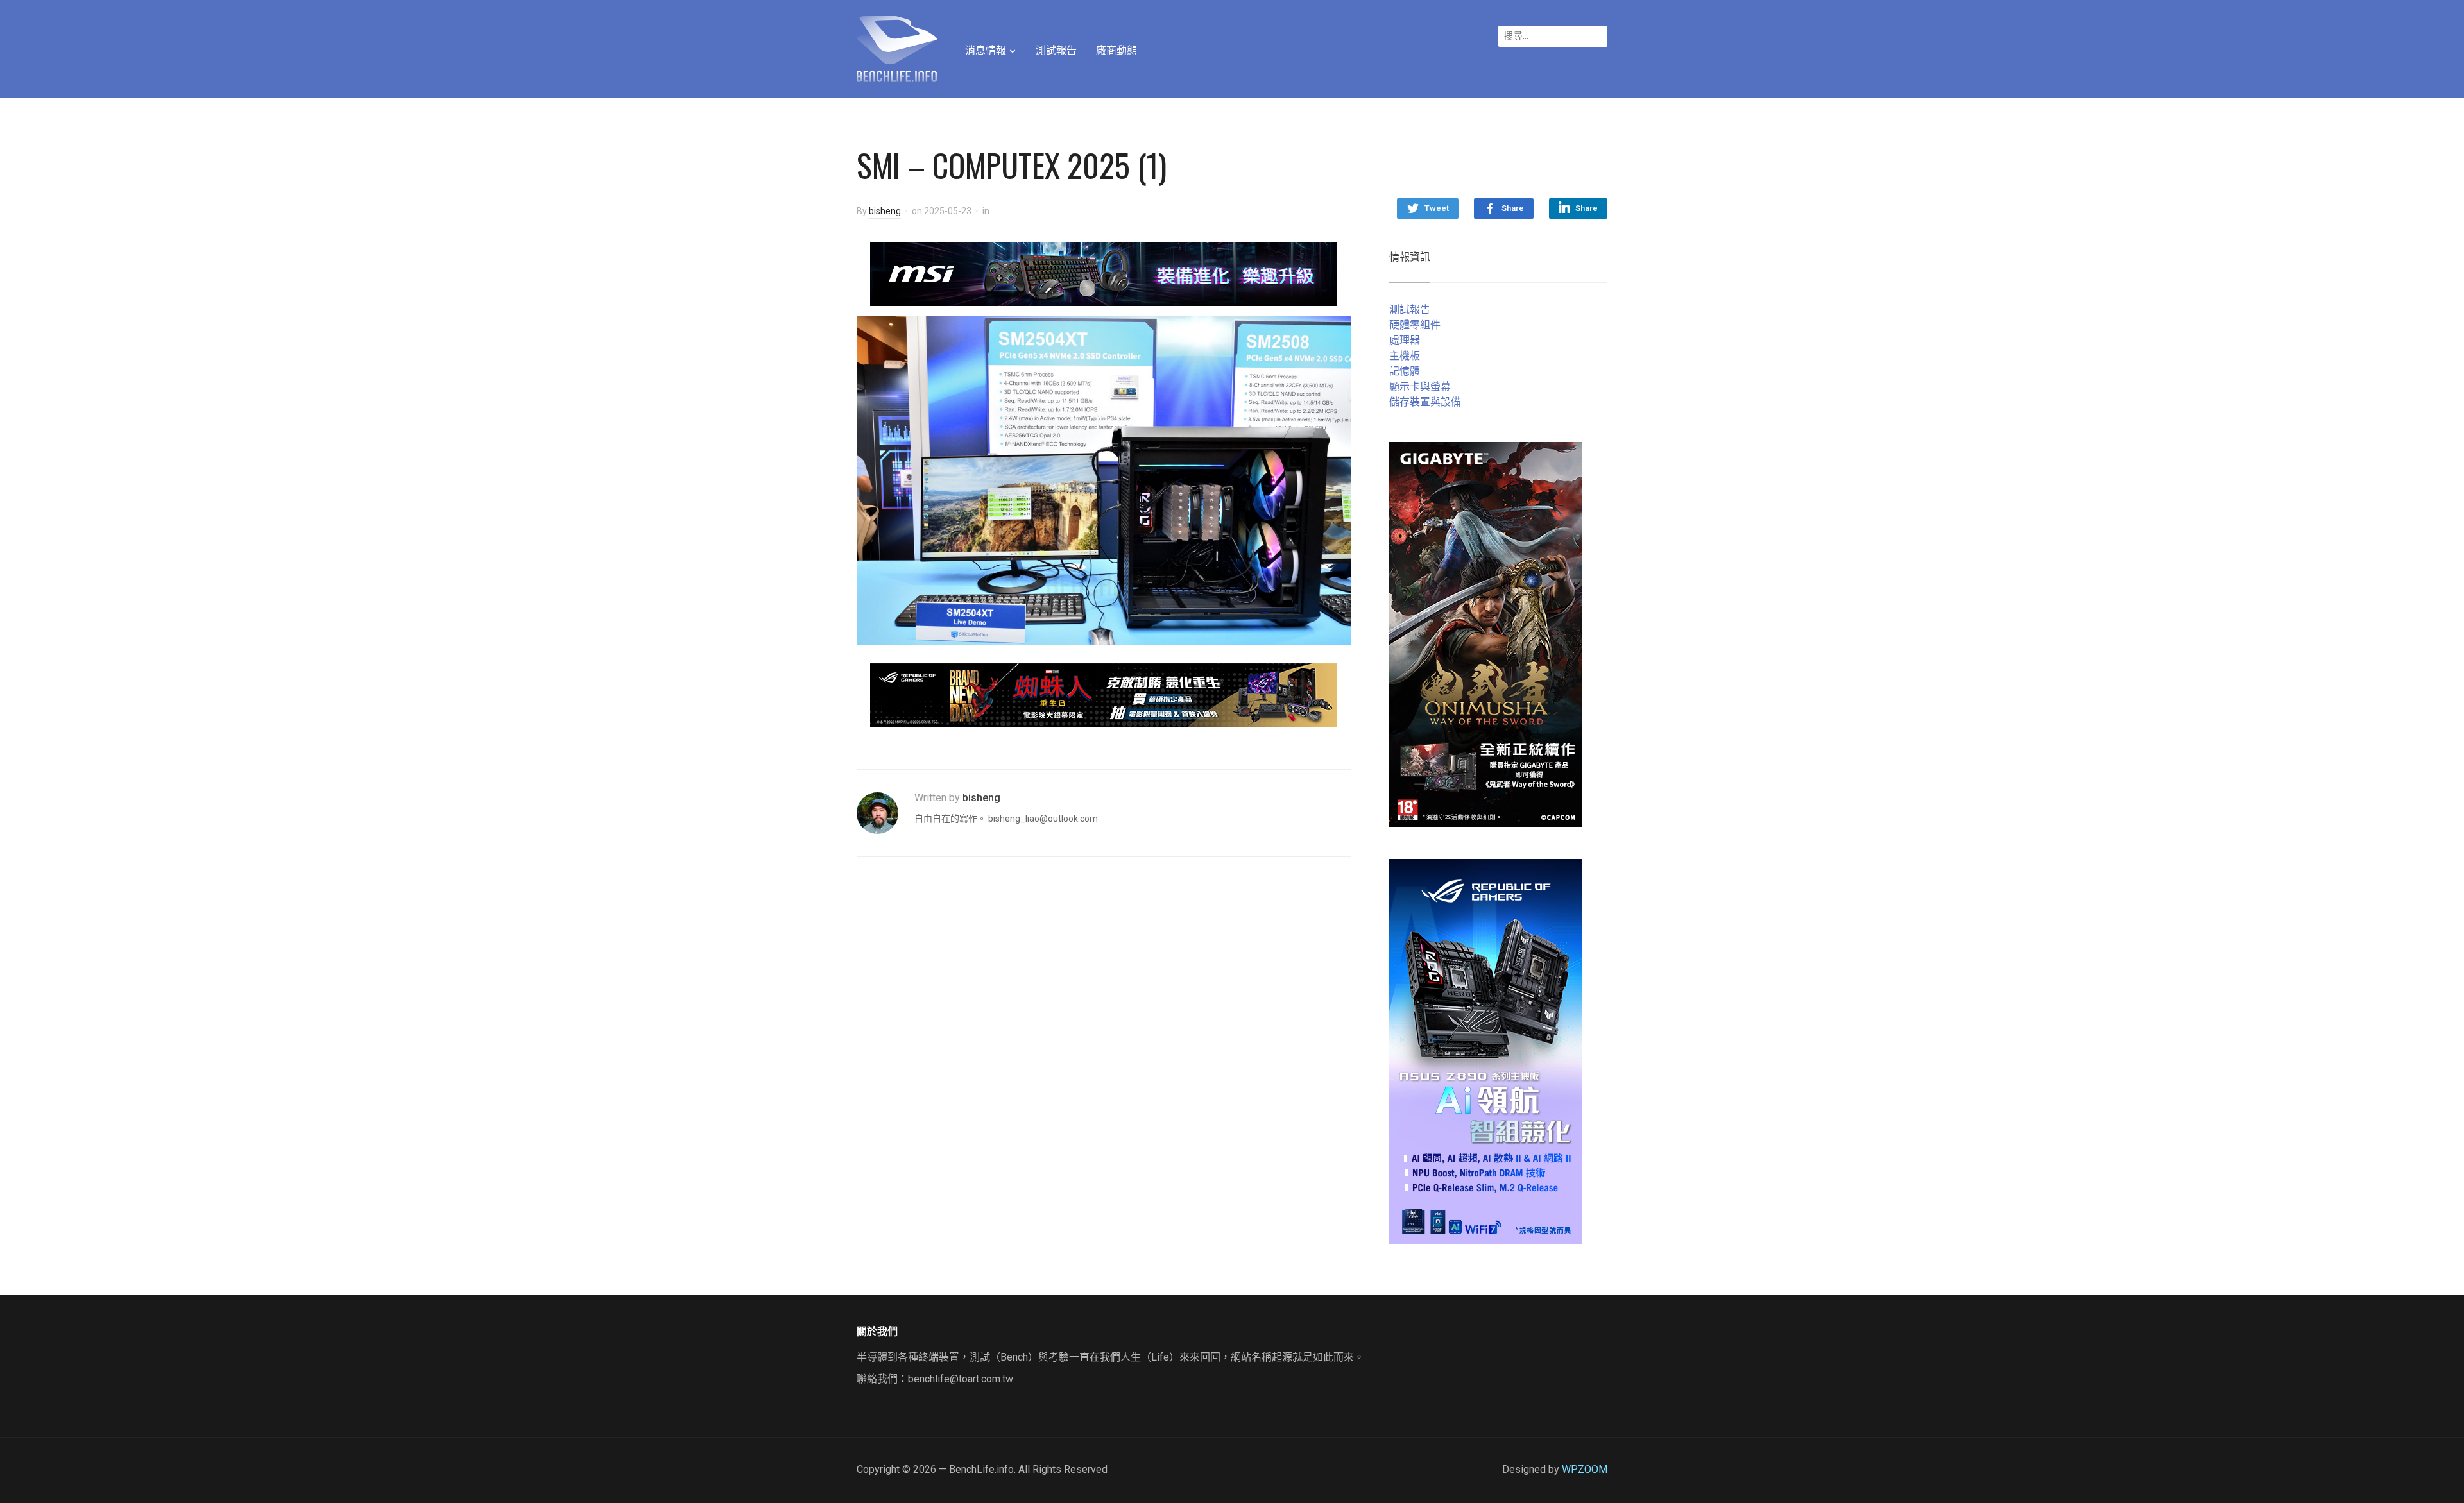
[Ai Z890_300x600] (1485, 1050)
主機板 (1405, 356)
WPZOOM (1585, 1469)
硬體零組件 (1415, 325)
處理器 (1405, 340)
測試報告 (1056, 50)
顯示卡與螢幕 (1420, 386)
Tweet (1437, 208)
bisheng (885, 211)
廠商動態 (1116, 50)
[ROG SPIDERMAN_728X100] (1104, 694)
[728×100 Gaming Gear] (1104, 273)
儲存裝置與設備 (1425, 402)
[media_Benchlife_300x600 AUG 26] (1485, 633)
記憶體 (1405, 371)
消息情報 (986, 50)
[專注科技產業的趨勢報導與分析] (897, 47)
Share (1513, 208)
